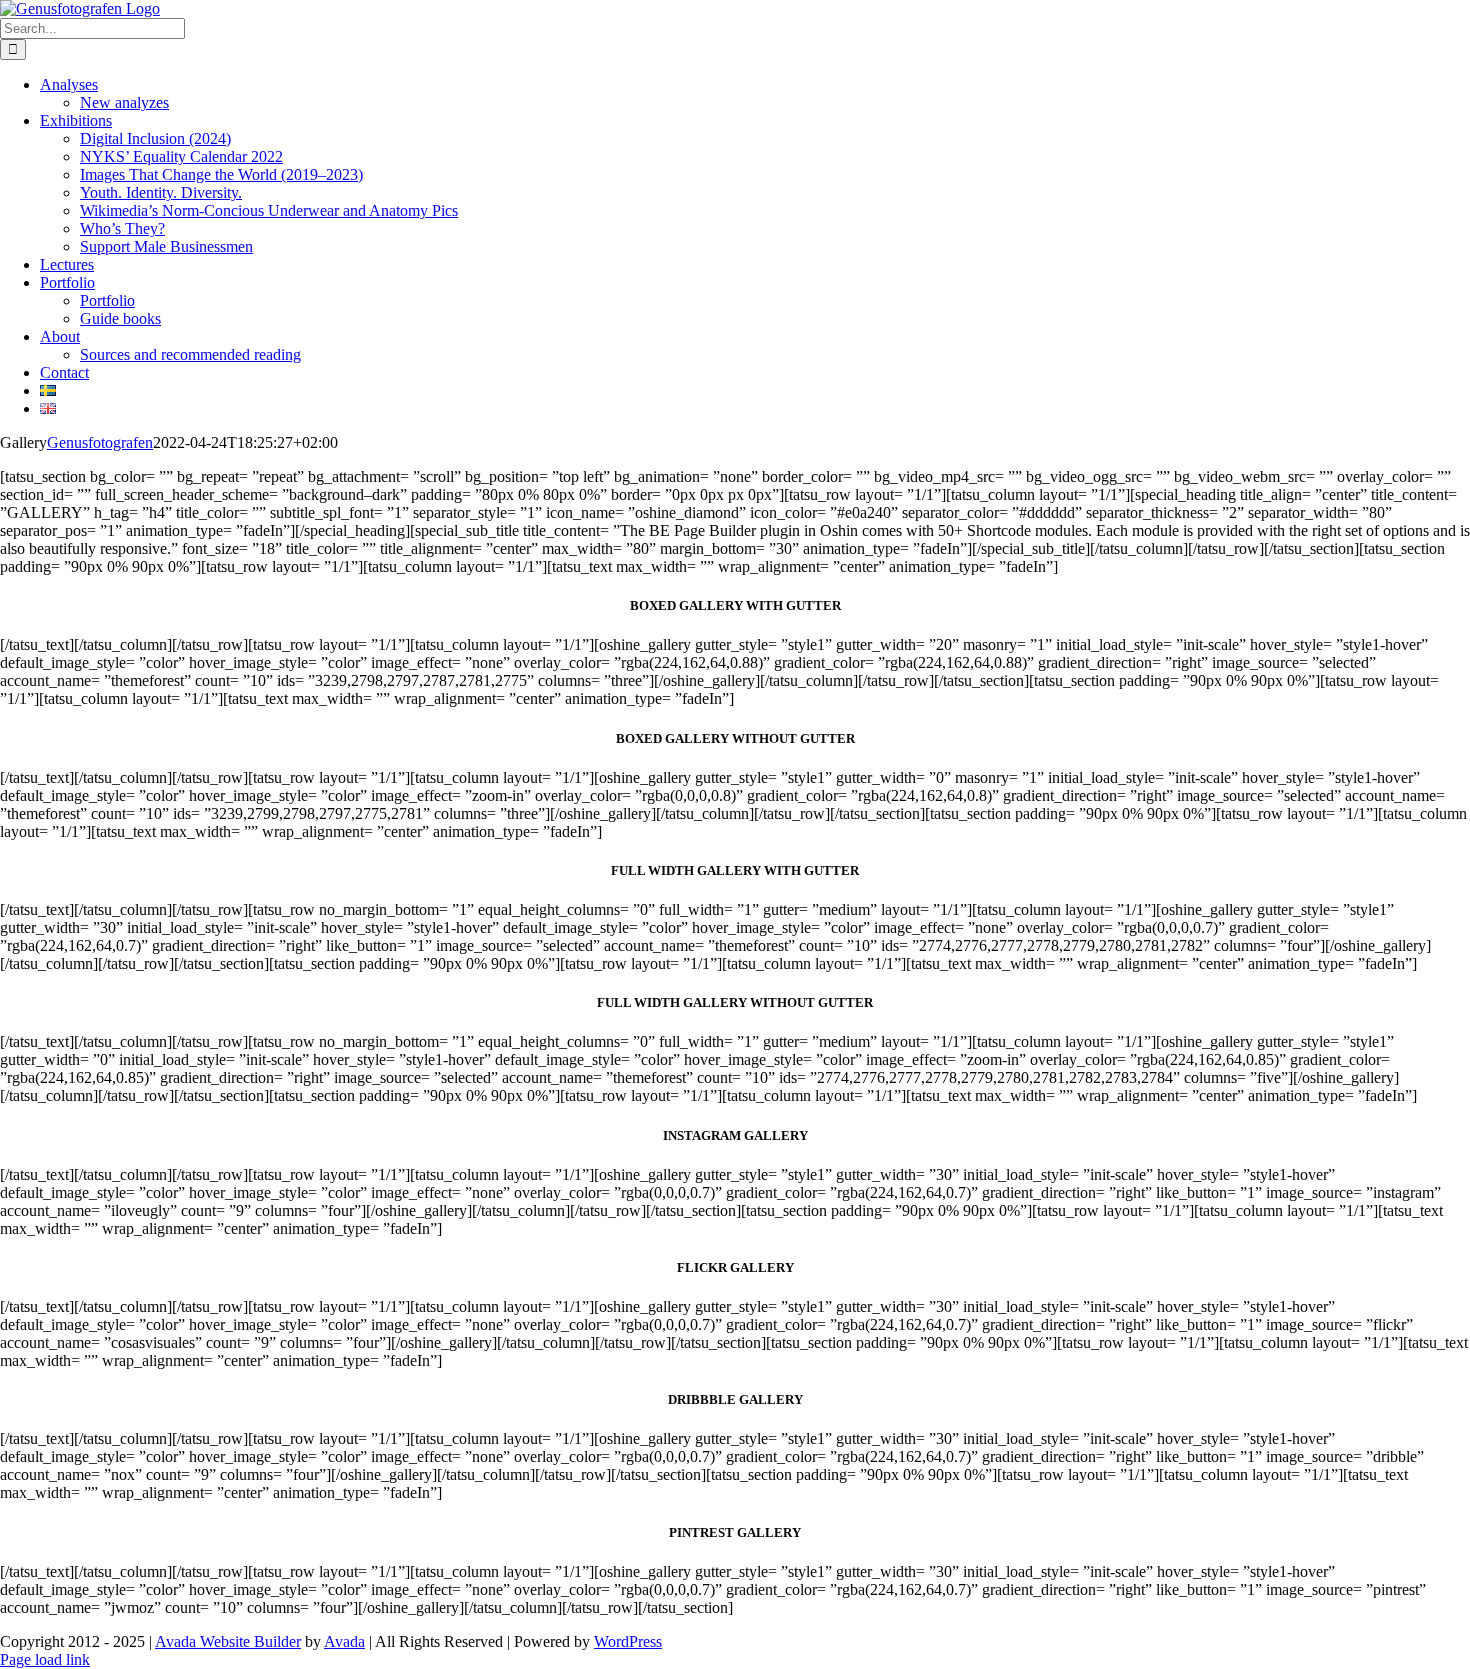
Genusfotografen (100, 442)
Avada (344, 1641)
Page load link (45, 1659)
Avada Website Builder (228, 1641)
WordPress (628, 1641)
